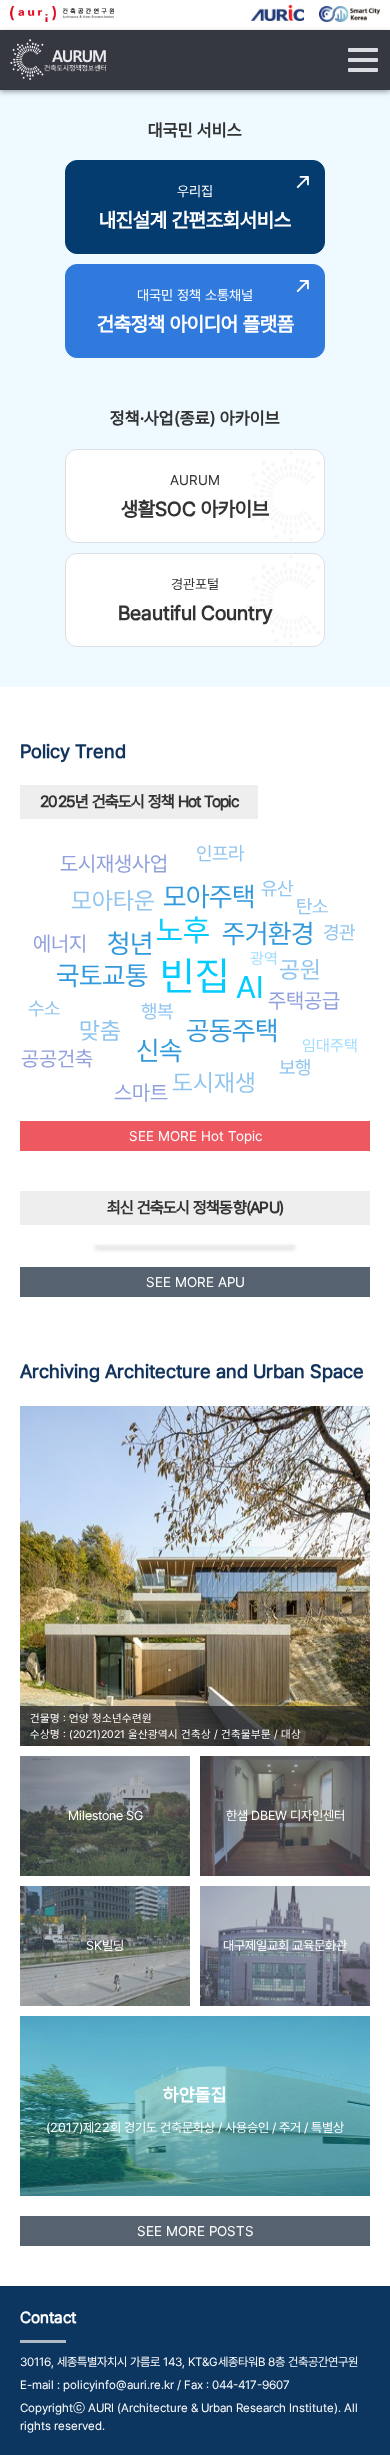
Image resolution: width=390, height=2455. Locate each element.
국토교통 (102, 975)
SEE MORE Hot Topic (195, 1136)
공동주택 (232, 1030)
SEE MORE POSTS (195, 2231)
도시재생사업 (114, 863)
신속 (159, 1050)
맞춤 (100, 1030)
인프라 (220, 853)
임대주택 (330, 1045)
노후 (183, 930)
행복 (157, 1011)
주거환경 (268, 933)
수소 (44, 1008)
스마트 (141, 1092)
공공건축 (57, 1058)
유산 (277, 888)
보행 (295, 1067)
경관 (339, 932)
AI (250, 987)
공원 (300, 969)
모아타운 (113, 900)
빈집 (195, 975)
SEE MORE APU (195, 1282)
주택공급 (304, 1000)
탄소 (312, 906)
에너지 (60, 943)
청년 (130, 943)
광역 (264, 958)
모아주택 (209, 896)
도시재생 (214, 1082)
